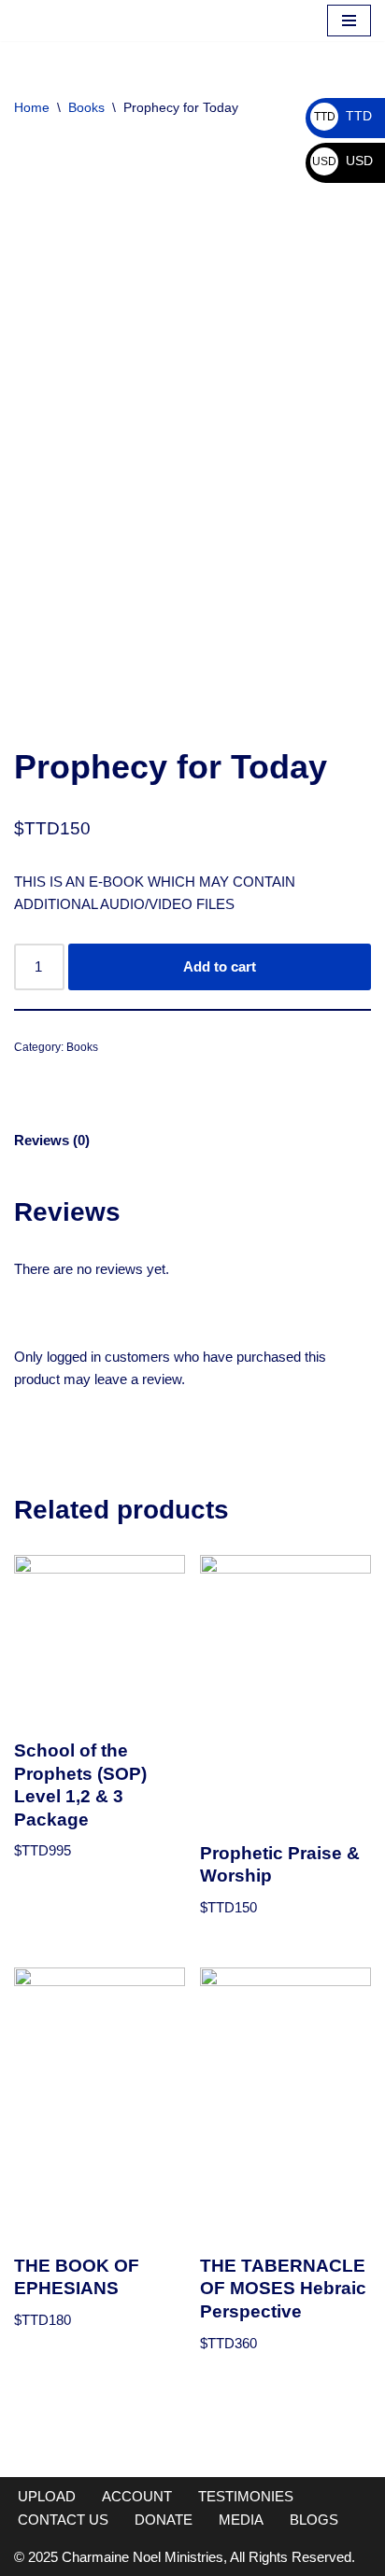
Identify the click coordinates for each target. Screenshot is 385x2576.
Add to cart (220, 970)
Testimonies (246, 2496)
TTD (343, 116)
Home (32, 111)
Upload (47, 2496)
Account (137, 2496)
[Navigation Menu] (349, 22)
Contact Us (63, 2520)
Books (86, 111)
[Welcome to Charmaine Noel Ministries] (70, 22)
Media (241, 2520)
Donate (164, 2520)
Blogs (314, 2520)
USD (342, 161)
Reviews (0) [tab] (52, 1144)
